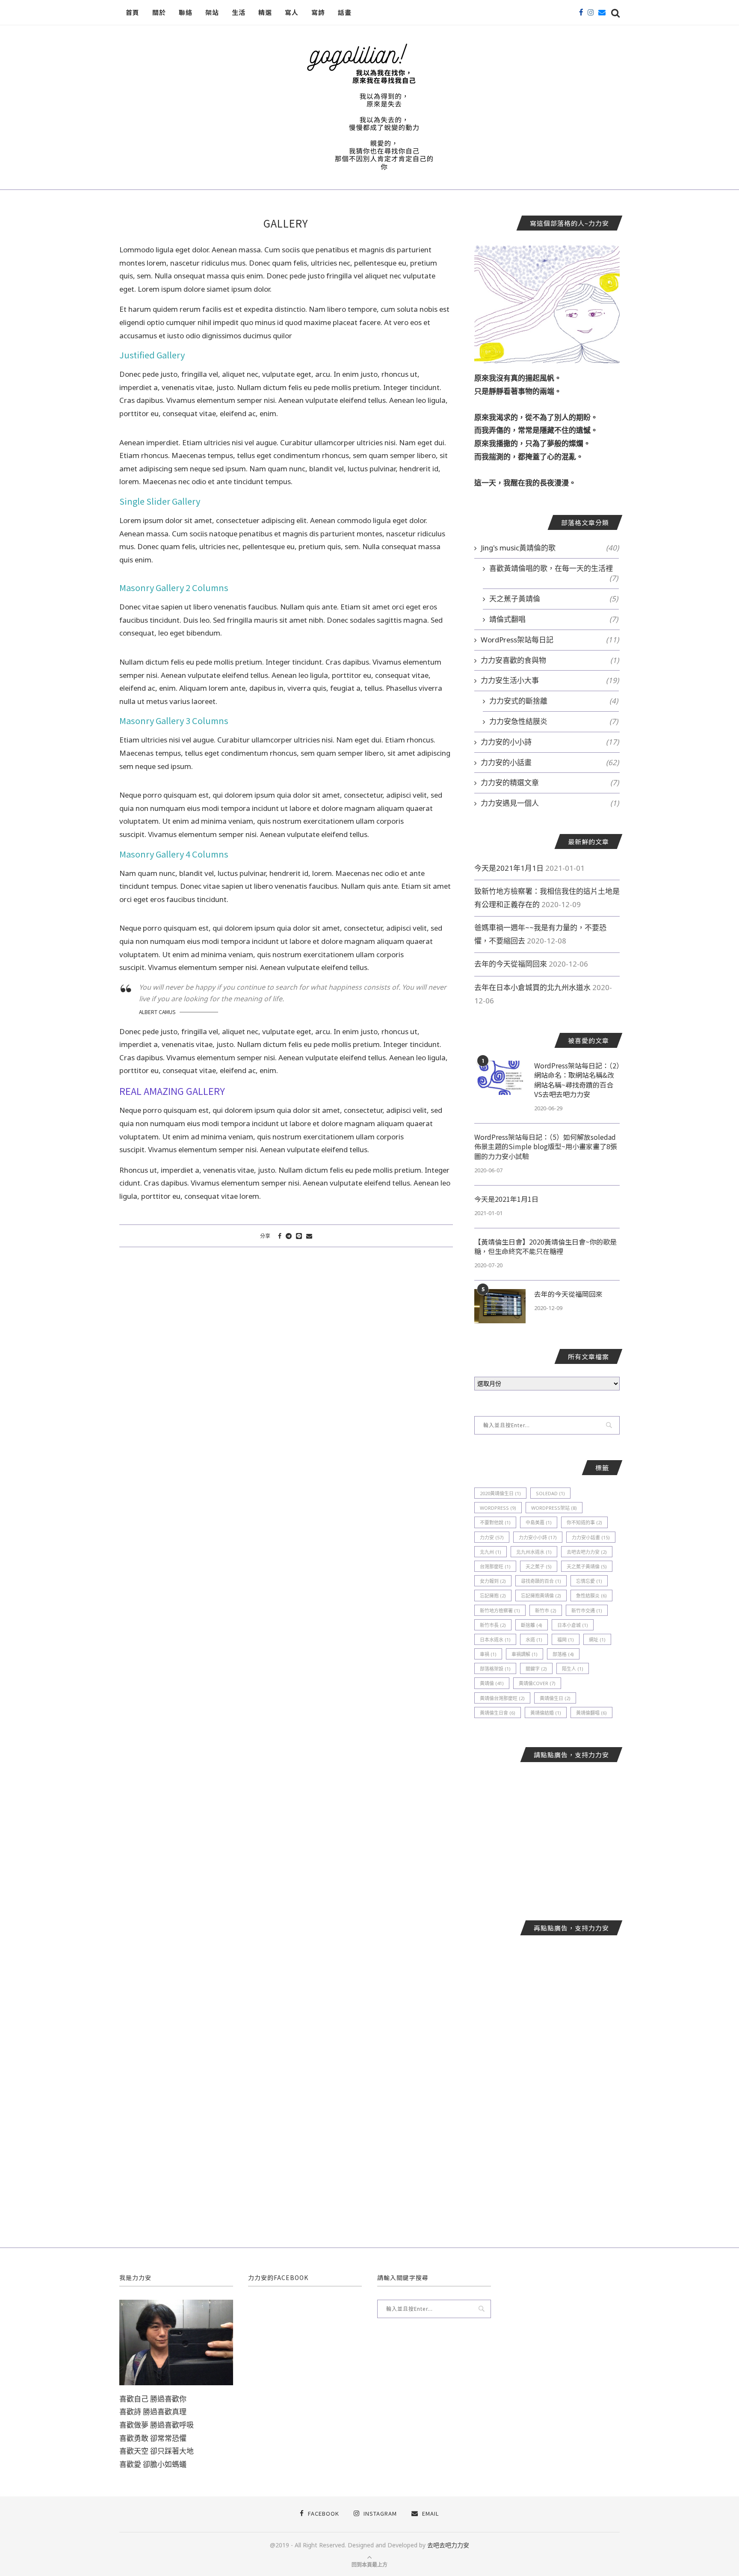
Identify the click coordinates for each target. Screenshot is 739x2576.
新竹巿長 (493, 1625)
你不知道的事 (584, 1522)
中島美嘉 (539, 1522)
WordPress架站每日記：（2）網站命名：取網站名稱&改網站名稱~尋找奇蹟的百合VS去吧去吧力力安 (577, 1080)
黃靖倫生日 (555, 1698)
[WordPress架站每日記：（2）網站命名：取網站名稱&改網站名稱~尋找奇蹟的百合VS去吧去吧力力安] (500, 1078)
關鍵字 (536, 1669)
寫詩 (318, 12)
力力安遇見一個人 (550, 803)
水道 (534, 1640)
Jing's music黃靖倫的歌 (550, 548)
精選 (265, 12)
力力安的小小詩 (550, 742)
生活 (239, 12)
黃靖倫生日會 (498, 1713)
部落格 (563, 1654)
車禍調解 (525, 1654)
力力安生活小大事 (550, 680)
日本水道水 (495, 1640)
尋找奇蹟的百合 (541, 1581)
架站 (212, 12)
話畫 (345, 12)
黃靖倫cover (537, 1683)
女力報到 (493, 1581)
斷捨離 (532, 1625)
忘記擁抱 (493, 1596)
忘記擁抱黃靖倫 (541, 1596)
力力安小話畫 (591, 1537)
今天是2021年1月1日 (509, 868)
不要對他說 (495, 1522)
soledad (550, 1493)
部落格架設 (495, 1669)
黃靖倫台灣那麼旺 (502, 1698)
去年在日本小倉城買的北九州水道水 (532, 987)
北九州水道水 (534, 1552)
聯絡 (186, 12)
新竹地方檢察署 (500, 1610)
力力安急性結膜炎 (554, 721)
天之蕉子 (539, 1566)
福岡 (566, 1640)
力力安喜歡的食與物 (550, 660)
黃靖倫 (492, 1683)
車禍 (488, 1654)
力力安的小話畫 (550, 762)
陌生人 (573, 1669)
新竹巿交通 (587, 1610)
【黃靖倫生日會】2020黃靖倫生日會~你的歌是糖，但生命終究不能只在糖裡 (545, 1247)
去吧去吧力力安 (587, 1552)
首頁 (133, 12)
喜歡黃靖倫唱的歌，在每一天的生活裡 (554, 568)
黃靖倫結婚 (546, 1713)
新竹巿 (546, 1610)
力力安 (492, 1537)
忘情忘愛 (589, 1581)
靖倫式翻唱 (554, 619)
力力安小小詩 (538, 1537)
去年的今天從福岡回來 (511, 964)
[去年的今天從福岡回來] (500, 1306)
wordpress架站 (554, 1508)
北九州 (491, 1552)
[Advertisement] (547, 1835)
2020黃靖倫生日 (500, 1493)
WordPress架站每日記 (550, 640)
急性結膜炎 (591, 1596)
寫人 (292, 12)
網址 (597, 1640)
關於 (159, 12)
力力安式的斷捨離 (554, 701)
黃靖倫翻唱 (591, 1713)
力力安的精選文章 (550, 782)
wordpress (498, 1508)
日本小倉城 (573, 1625)
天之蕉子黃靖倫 (554, 599)
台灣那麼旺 (495, 1566)
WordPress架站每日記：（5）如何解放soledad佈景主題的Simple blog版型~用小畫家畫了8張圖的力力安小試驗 (546, 1146)
